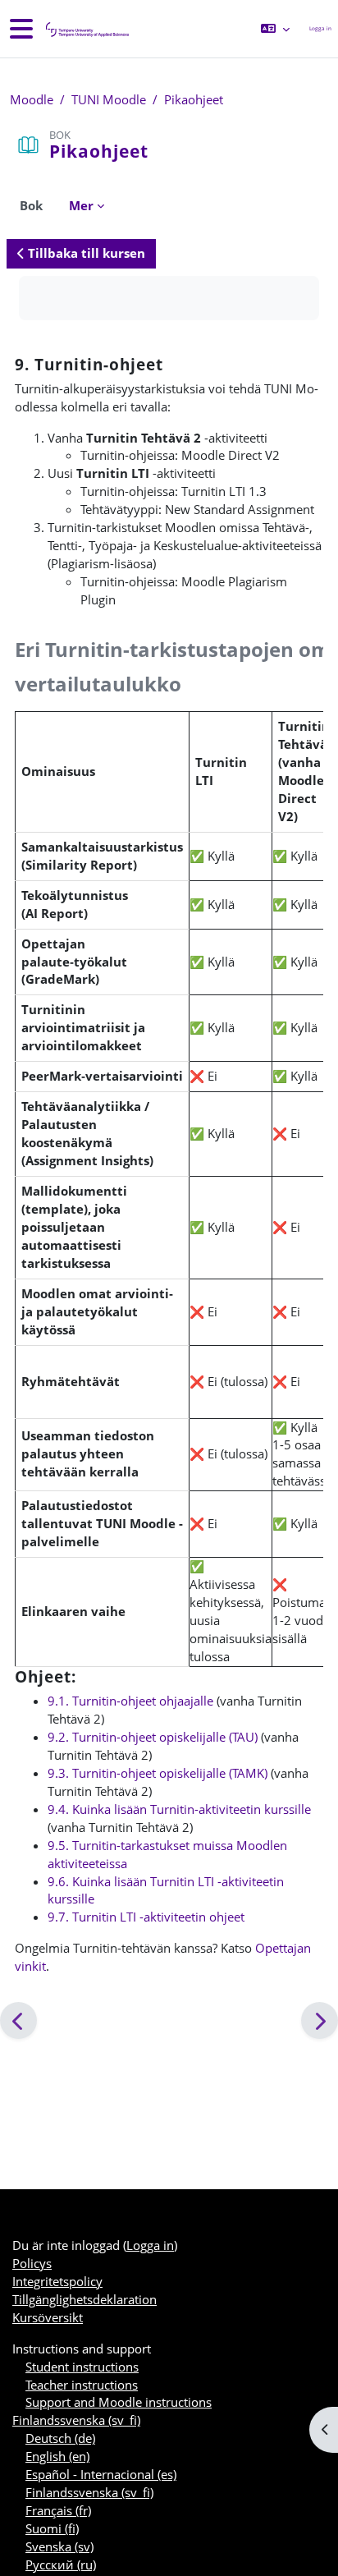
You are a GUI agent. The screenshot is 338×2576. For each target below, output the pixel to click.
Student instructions (82, 2367)
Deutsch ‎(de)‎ (60, 2438)
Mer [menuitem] (81, 205)
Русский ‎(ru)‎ (61, 2565)
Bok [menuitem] (31, 205)
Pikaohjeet (194, 99)
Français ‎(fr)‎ (58, 2510)
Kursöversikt (48, 2317)
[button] (275, 29)
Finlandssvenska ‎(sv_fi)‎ (76, 2420)
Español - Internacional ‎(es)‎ (101, 2474)
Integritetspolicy (57, 2281)
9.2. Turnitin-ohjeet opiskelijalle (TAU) (153, 1737)
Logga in (320, 28)
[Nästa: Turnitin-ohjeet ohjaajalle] (320, 2020)
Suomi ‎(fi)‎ (52, 2528)
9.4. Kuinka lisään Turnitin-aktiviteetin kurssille (179, 1809)
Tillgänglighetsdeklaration (84, 2299)
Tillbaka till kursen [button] (85, 253)
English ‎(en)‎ (57, 2456)
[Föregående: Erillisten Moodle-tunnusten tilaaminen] (18, 2020)
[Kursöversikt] (86, 29)
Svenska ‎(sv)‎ (59, 2546)
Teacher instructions (82, 2385)
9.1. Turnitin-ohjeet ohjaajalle (130, 1701)
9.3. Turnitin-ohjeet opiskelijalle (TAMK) (158, 1773)
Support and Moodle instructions (119, 2402)
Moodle (32, 99)
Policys (32, 2263)
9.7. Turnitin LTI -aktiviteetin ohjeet (146, 1917)
